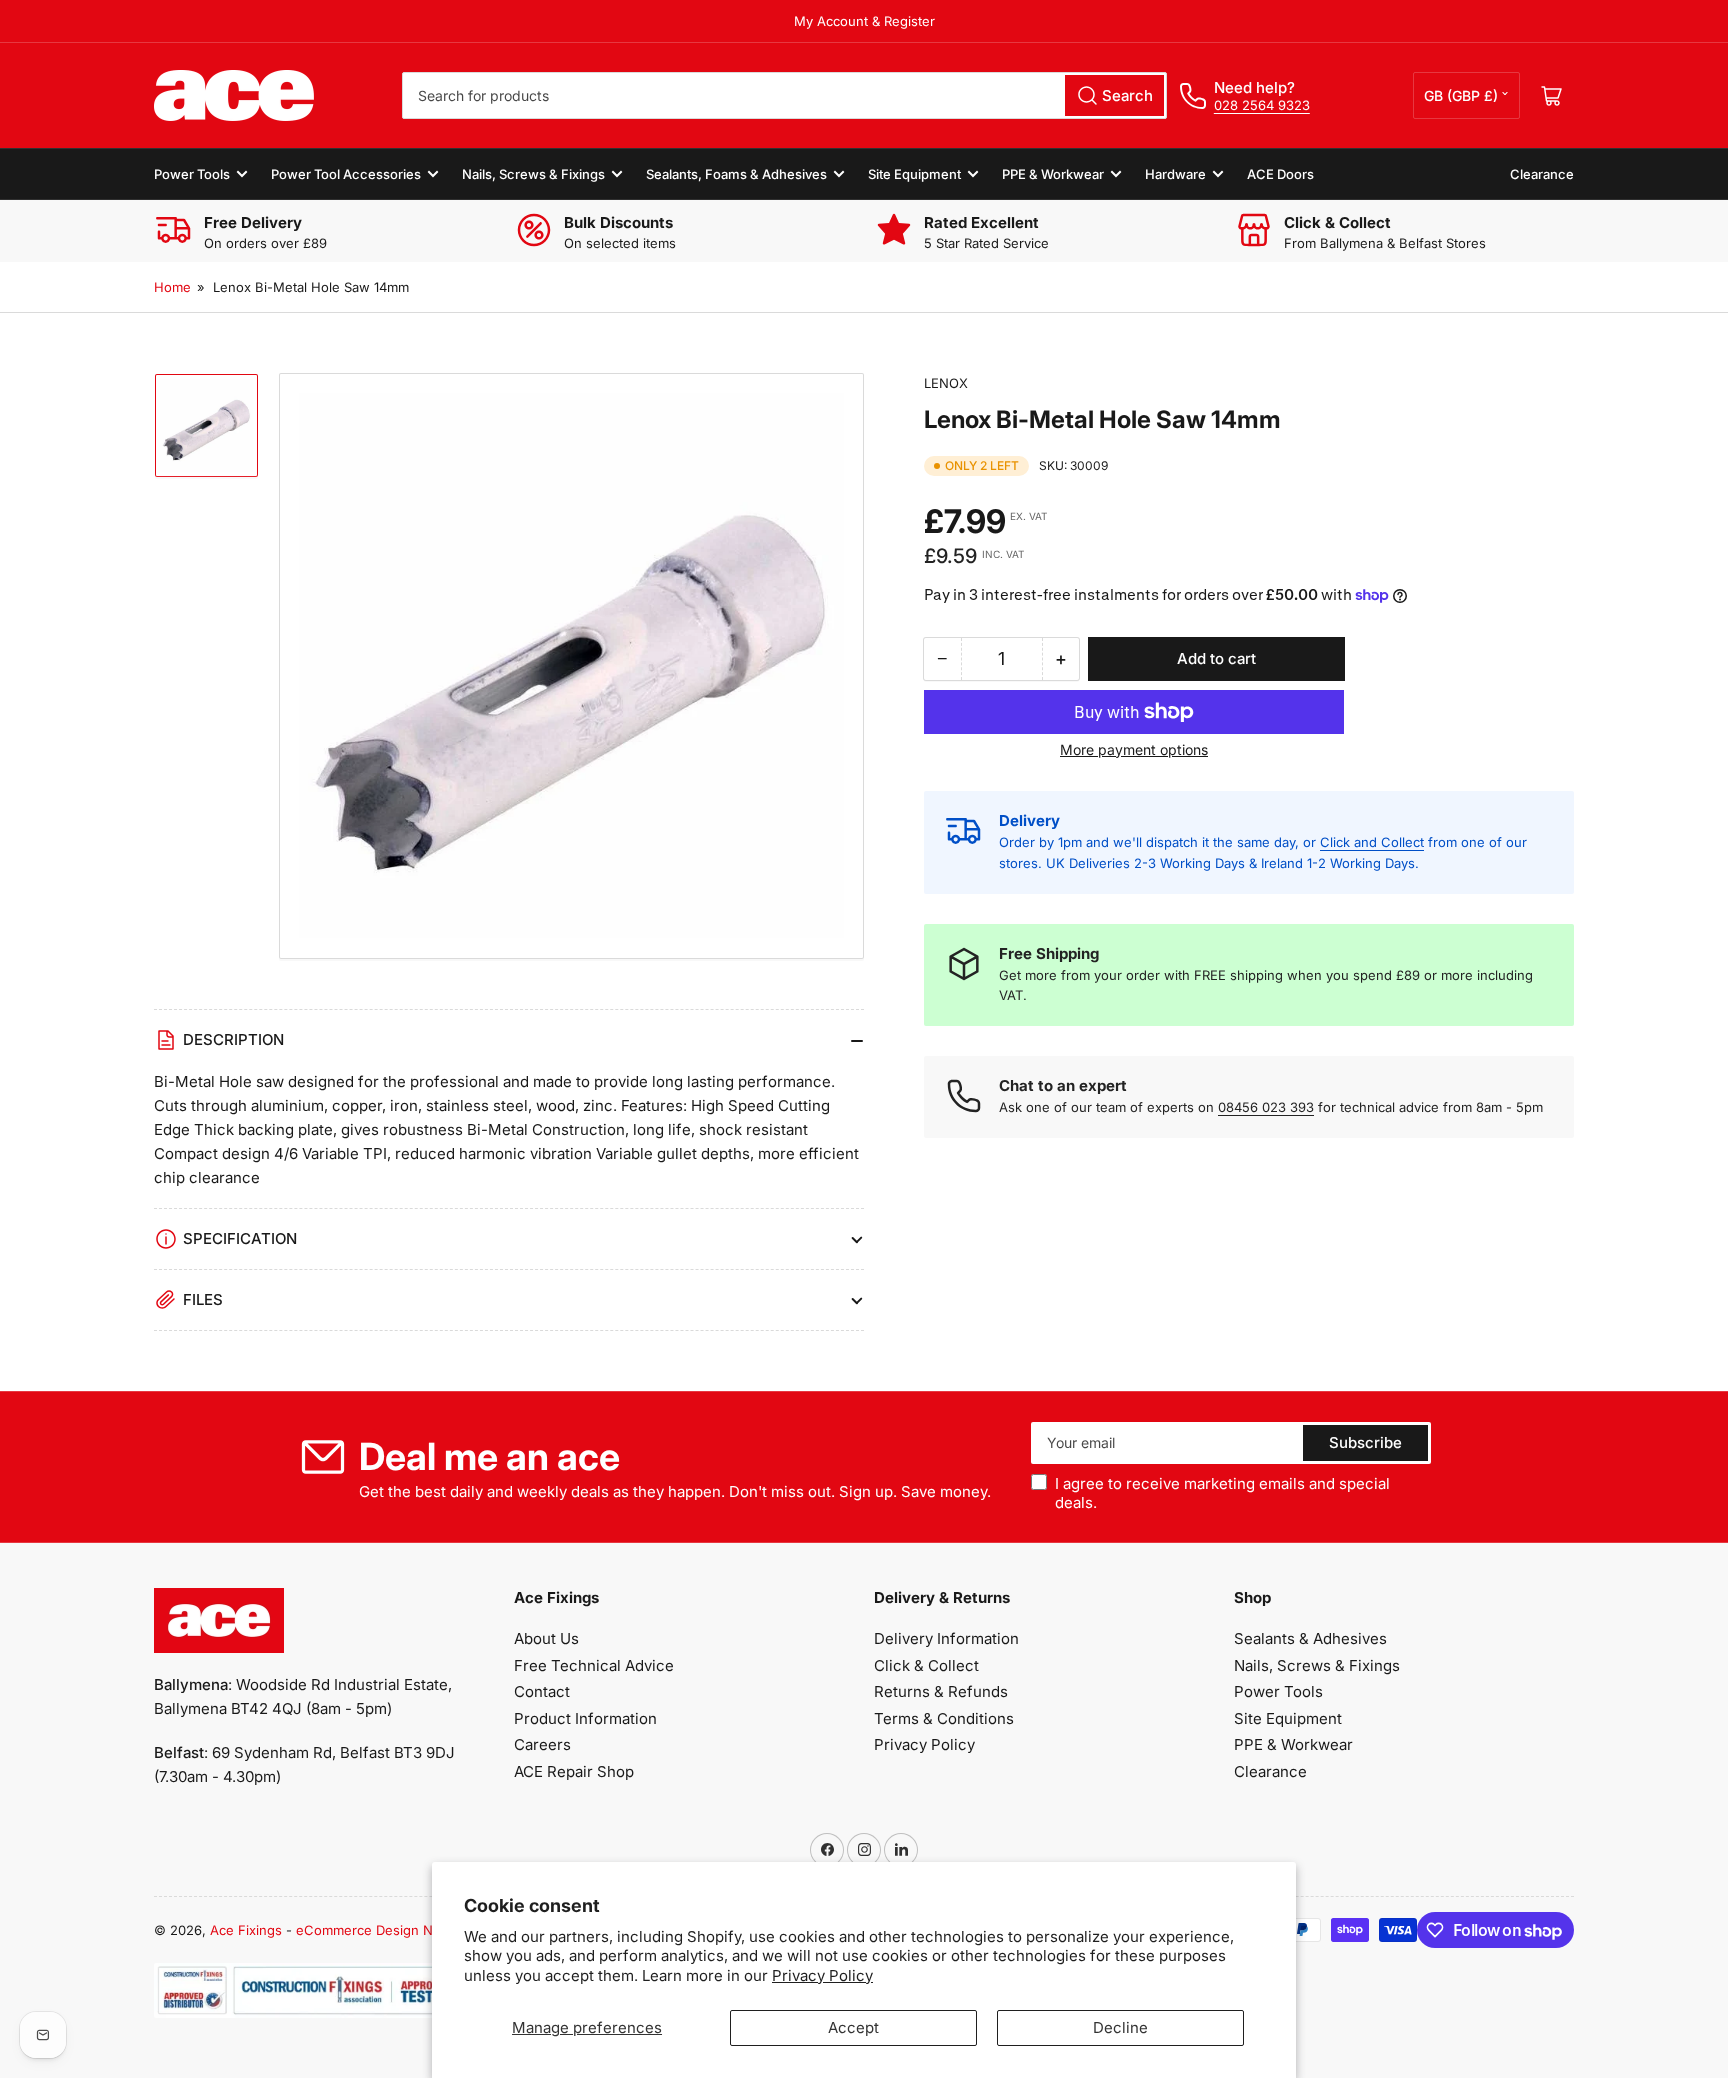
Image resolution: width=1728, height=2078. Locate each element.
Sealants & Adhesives (1310, 1638)
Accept (853, 2027)
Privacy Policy (822, 1975)
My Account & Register (864, 21)
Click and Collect (1372, 842)
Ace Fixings (246, 1930)
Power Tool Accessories (346, 174)
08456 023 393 (1266, 1107)
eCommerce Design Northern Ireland (410, 1930)
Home (172, 287)
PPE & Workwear (1053, 174)
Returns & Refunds (941, 1691)
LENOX (946, 383)
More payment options (1134, 749)
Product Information (585, 1718)
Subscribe (1365, 1442)
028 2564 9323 (1262, 105)
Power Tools (192, 174)
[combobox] (784, 95)
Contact (542, 1691)
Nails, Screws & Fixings (533, 174)
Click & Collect (926, 1665)
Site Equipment (914, 174)
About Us (546, 1638)
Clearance (1542, 174)
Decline (1120, 2027)
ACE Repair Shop (574, 1771)
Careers (542, 1744)
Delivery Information (946, 1638)
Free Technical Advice (594, 1665)
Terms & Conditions (944, 1718)
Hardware (1175, 174)
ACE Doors (1280, 174)
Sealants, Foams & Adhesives (736, 174)
